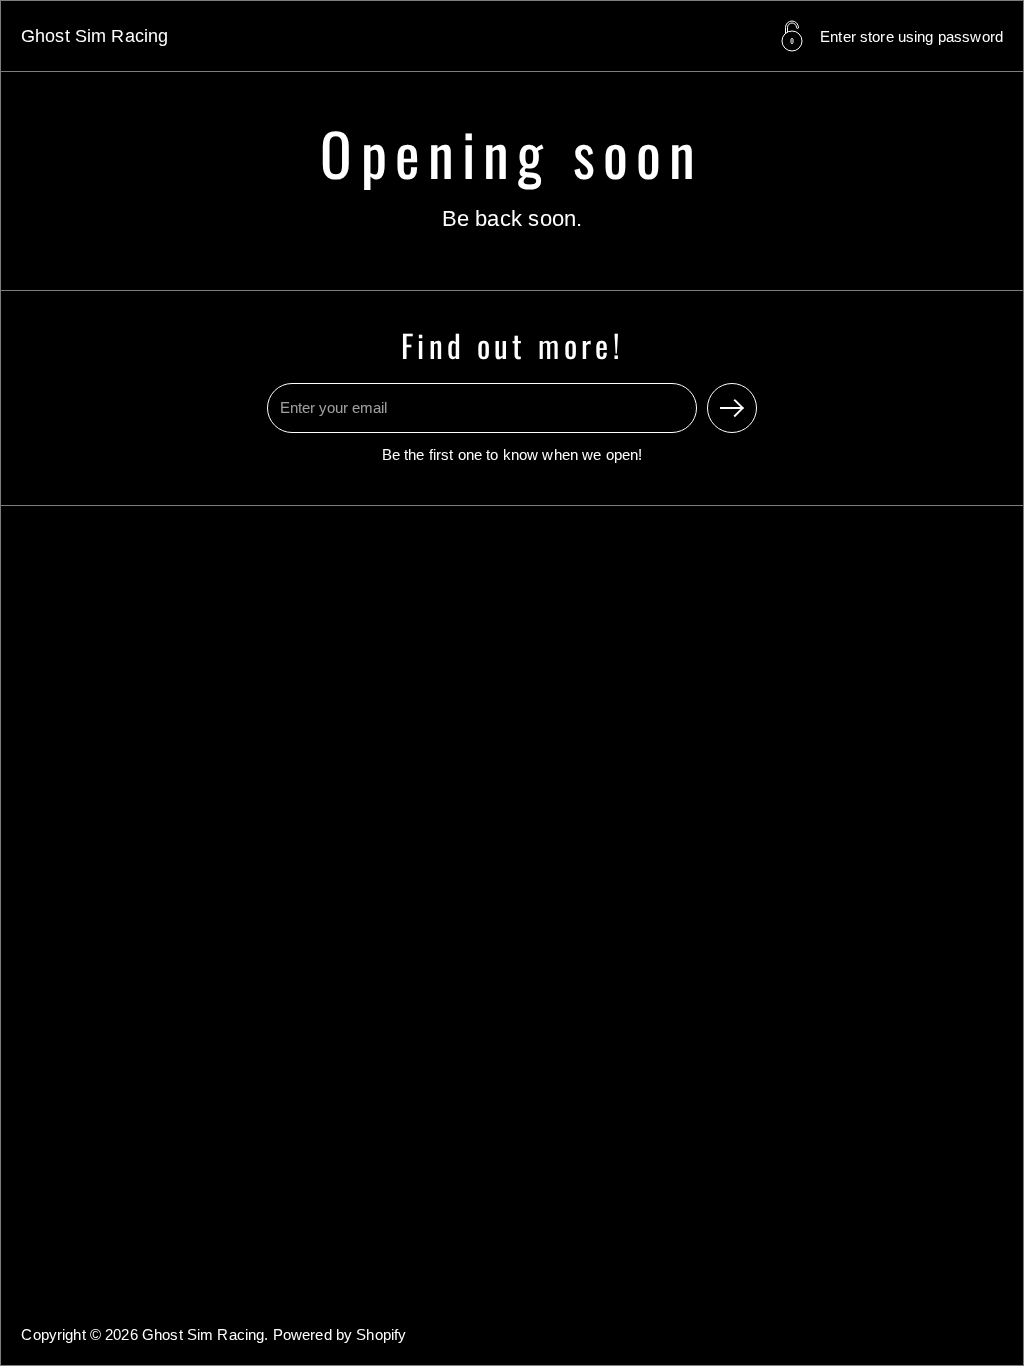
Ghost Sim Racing (94, 36)
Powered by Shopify (340, 1334)
